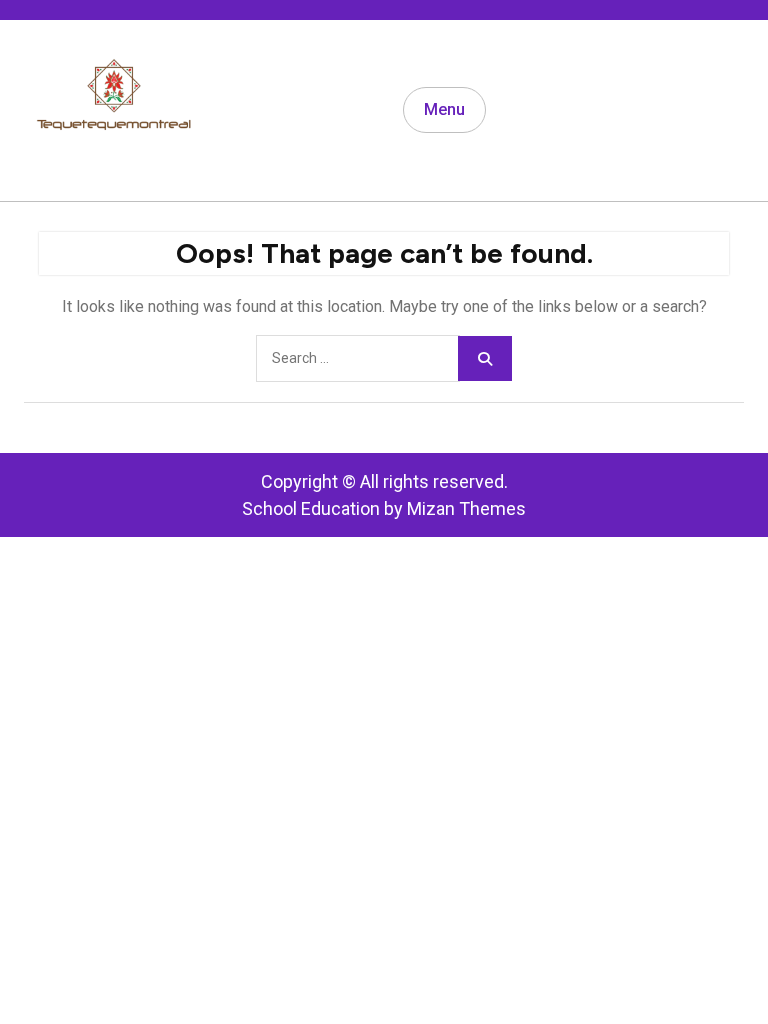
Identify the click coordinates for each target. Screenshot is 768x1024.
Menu (444, 109)
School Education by (384, 508)
